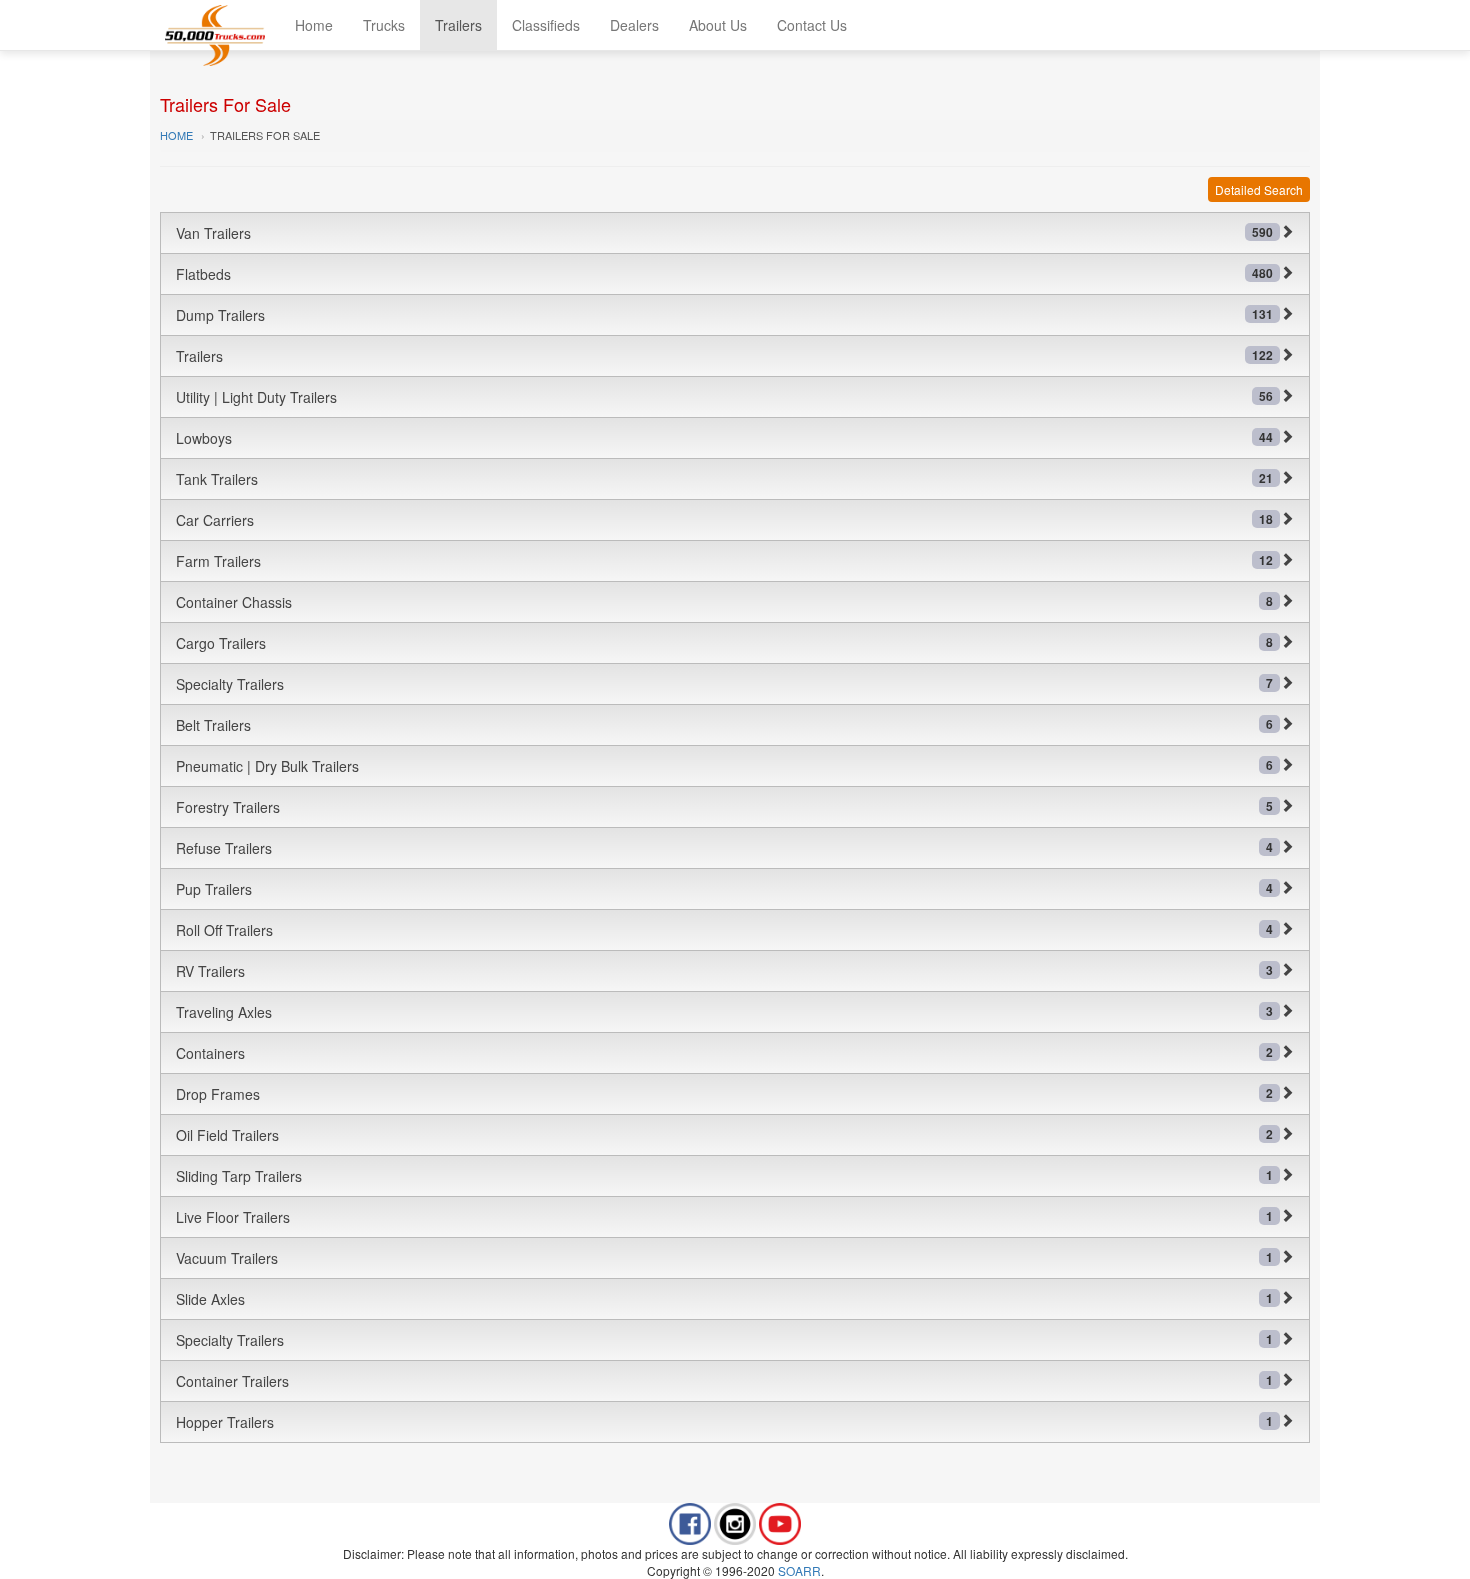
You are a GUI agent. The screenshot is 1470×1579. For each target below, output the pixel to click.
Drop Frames (724, 1094)
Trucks (384, 25)
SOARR (799, 1570)
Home (314, 25)
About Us (718, 25)
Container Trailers (724, 1381)
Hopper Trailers (724, 1422)
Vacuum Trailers (724, 1258)
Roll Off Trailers (724, 930)
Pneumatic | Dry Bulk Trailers (724, 766)
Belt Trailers (724, 725)
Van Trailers (724, 233)
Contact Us (812, 25)
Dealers (634, 25)
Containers (724, 1053)
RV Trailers (724, 971)
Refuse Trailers (724, 848)
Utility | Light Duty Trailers (724, 397)
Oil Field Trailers (724, 1135)
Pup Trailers (724, 889)
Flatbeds (724, 274)
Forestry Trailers (724, 807)
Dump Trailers (724, 315)
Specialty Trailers (724, 684)
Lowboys (724, 438)
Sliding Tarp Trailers (724, 1176)
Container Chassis (724, 602)
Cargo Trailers (724, 643)
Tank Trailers (724, 479)
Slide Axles (724, 1299)
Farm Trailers (724, 561)
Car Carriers (724, 520)
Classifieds (546, 25)
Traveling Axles (724, 1012)
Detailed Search (1259, 189)
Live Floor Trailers (724, 1217)
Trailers (458, 25)
